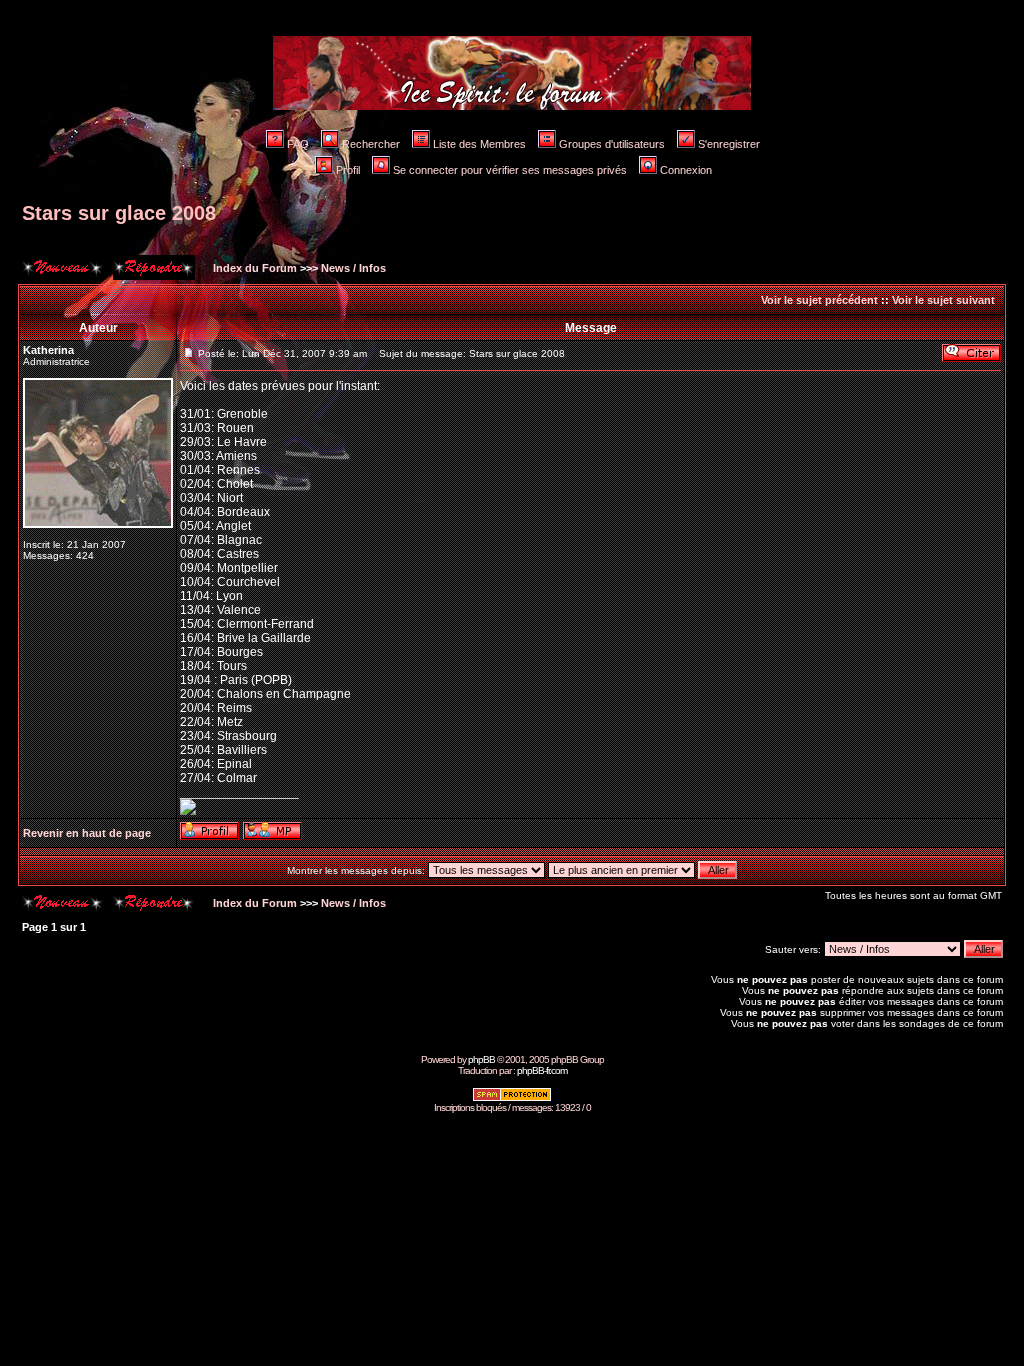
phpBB (481, 1059)
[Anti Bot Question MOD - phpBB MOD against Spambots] (512, 1098)
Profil (348, 170)
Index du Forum (253, 268)
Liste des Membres (479, 144)
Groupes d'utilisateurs (612, 144)
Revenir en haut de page (87, 833)
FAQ (298, 144)
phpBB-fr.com (542, 1070)
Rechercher (371, 144)
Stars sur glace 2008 (119, 213)
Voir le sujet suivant (943, 300)
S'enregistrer (729, 144)
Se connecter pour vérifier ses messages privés (510, 170)
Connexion (686, 170)
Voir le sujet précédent (819, 300)
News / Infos (353, 268)
